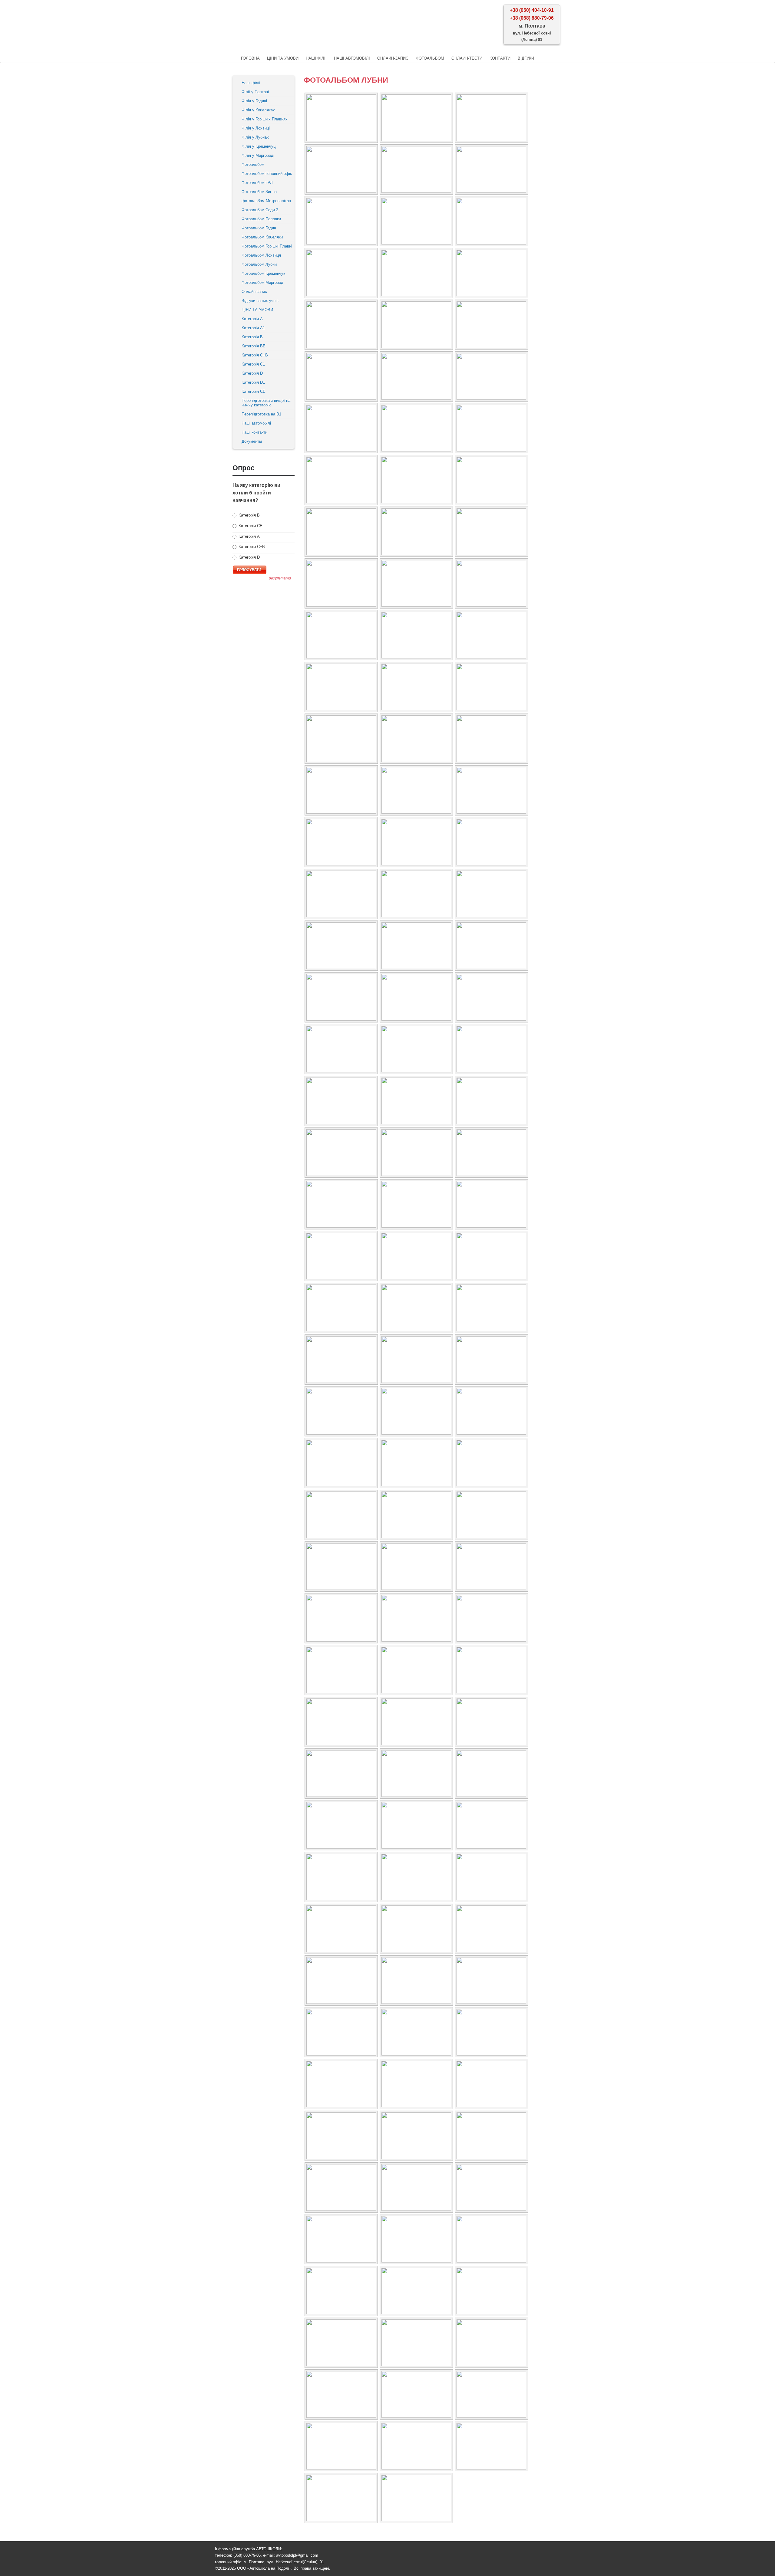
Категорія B (252, 337)
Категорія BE (254, 346)
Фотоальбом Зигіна (259, 192)
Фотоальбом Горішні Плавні (267, 246)
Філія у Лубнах (255, 137)
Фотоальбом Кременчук (263, 273)
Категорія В (249, 515)
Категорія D (252, 373)
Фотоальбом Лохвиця (261, 255)
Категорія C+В (255, 355)
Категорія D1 (253, 382)
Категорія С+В (251, 547)
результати (280, 578)
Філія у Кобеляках (258, 110)
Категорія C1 (253, 364)
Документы (252, 441)
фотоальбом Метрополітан (266, 201)
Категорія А (252, 319)
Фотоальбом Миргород (262, 282)
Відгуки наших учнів (260, 301)
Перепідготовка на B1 (261, 414)
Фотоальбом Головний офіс (267, 174)
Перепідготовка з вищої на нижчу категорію (266, 403)
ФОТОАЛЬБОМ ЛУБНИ (346, 80)
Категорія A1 (253, 328)
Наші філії (316, 58)
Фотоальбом (430, 58)
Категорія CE (254, 391)
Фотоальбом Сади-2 (260, 210)
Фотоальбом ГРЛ (257, 183)
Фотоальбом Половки (261, 219)
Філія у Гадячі (254, 101)
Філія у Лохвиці (256, 128)
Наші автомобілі (352, 58)
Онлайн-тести (467, 58)
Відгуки (526, 58)
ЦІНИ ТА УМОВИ (283, 58)
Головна (250, 58)
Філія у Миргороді (258, 155)
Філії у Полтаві (255, 92)
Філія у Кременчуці (259, 146)
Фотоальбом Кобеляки (262, 237)
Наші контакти (254, 432)
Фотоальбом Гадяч (259, 228)
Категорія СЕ (250, 526)
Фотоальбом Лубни (259, 264)
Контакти (500, 58)
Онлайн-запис (393, 58)
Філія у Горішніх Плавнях (265, 119)
